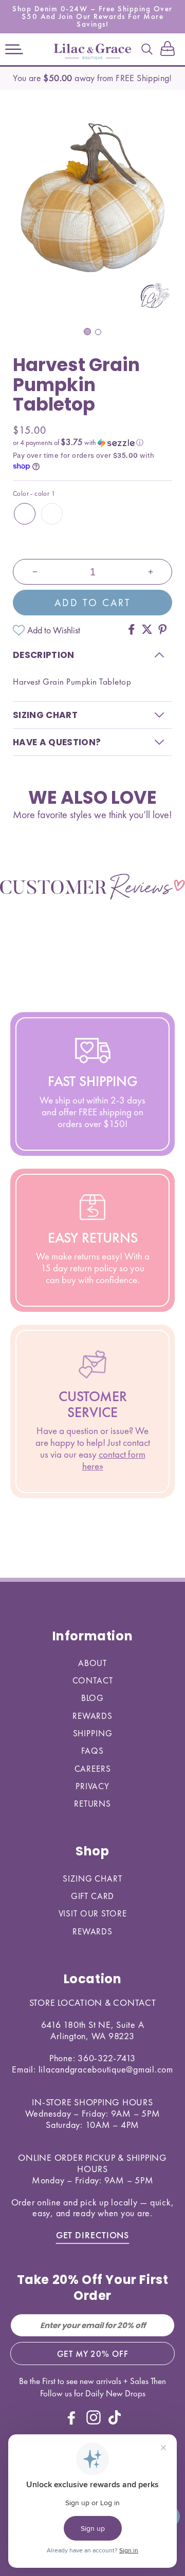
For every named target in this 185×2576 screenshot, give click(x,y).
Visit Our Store (93, 1913)
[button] (14, 49)
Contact (93, 1680)
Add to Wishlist (54, 630)
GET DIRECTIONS (93, 2235)
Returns (92, 1804)
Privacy (92, 1786)
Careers (93, 1769)
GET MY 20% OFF (93, 2354)
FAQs (92, 1751)
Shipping (93, 1733)
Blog (92, 1698)
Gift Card (93, 1896)
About (92, 1663)
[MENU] (14, 49)
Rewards (92, 1716)
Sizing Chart (92, 1878)
